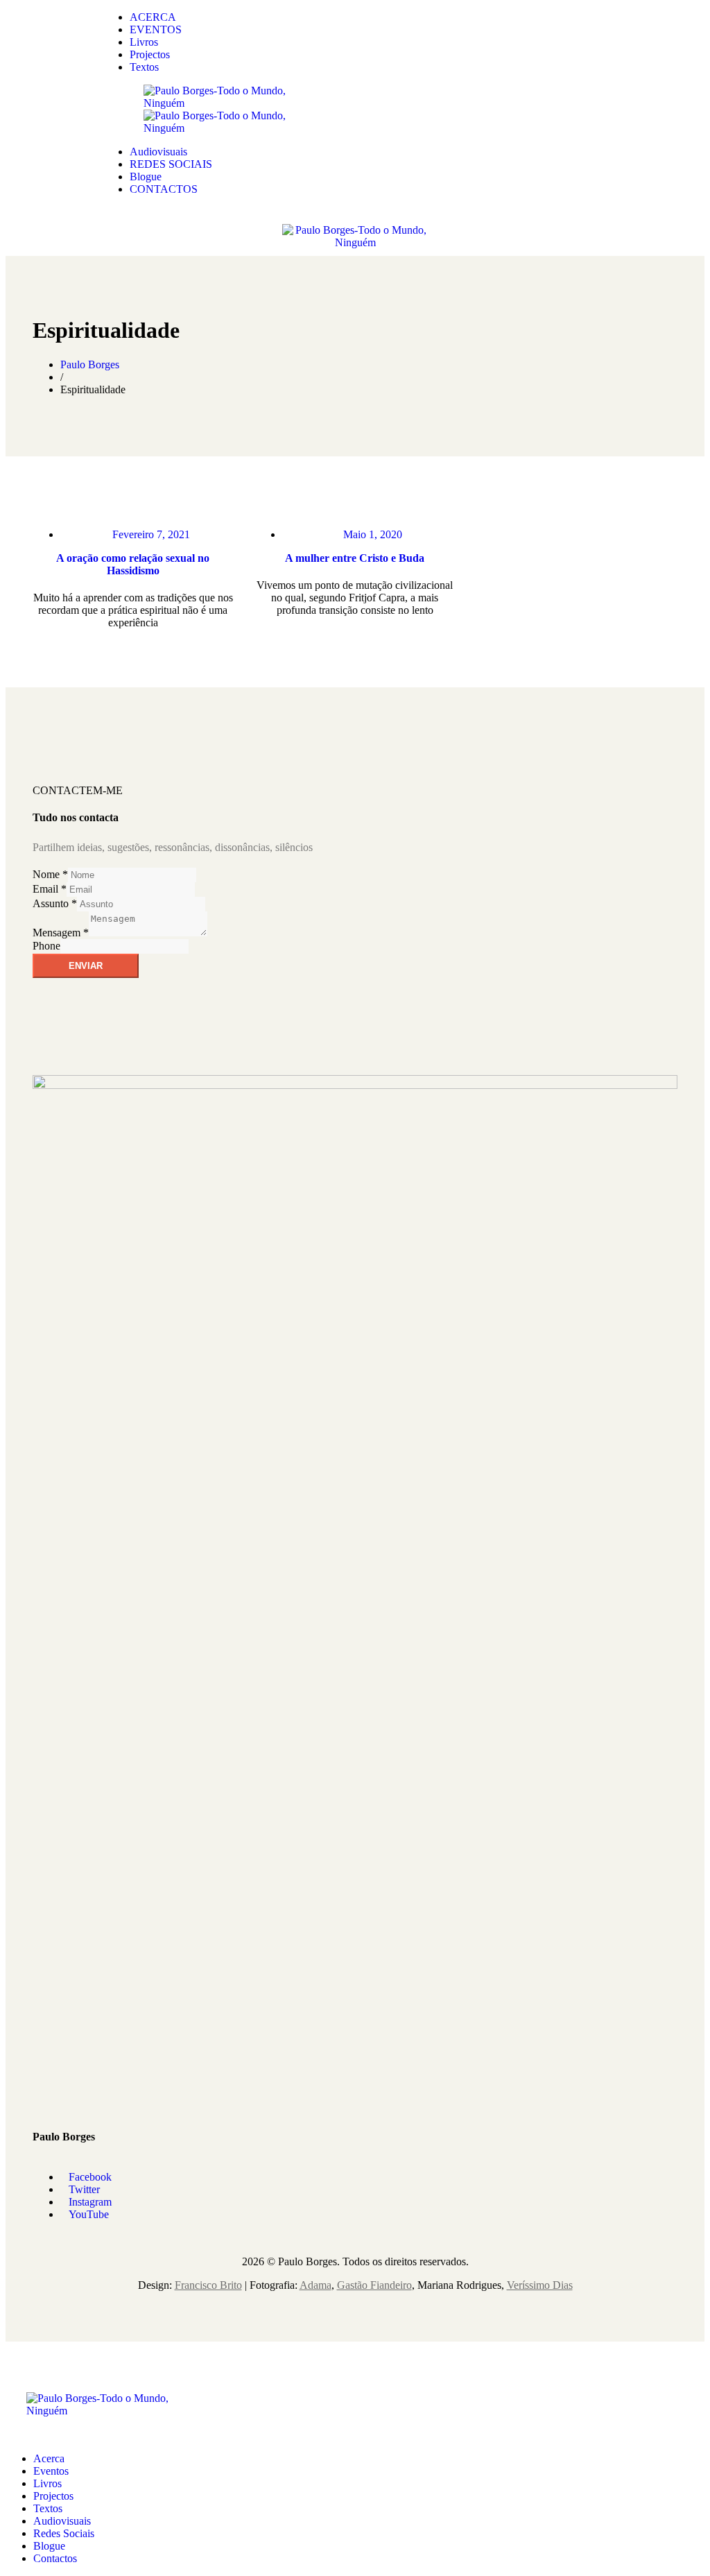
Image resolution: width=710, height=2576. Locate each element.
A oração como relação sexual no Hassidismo (133, 564)
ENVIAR (86, 966)
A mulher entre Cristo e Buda (355, 558)
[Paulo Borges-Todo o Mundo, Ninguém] (220, 103)
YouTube (89, 2214)
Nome (50, 874)
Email (50, 889)
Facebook (90, 2177)
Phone (46, 946)
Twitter (84, 2189)
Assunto (55, 903)
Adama (315, 2285)
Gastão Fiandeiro (374, 2285)
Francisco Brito (208, 2285)
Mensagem (61, 933)
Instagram (90, 2202)
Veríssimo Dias (540, 2285)
